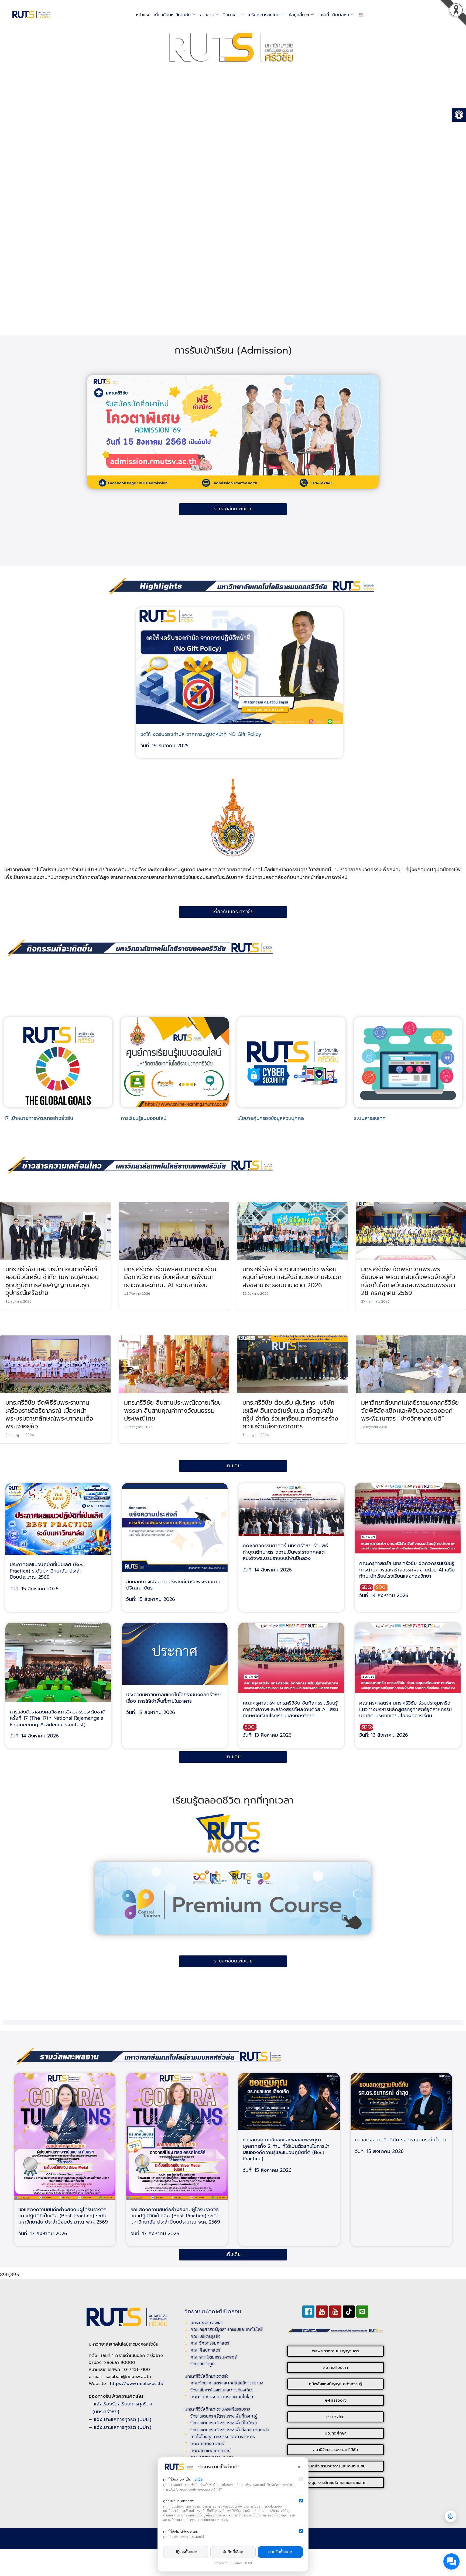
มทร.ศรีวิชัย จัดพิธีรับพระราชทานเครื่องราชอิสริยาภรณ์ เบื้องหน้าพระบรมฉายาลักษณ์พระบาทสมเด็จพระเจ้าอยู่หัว (49, 1414)
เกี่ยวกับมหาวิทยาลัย (172, 15)
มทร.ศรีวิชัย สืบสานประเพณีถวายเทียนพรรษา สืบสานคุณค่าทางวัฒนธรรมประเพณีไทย (173, 1410)
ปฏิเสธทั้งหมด (186, 2552)
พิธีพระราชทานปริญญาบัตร (335, 2351)
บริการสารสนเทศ (264, 15)
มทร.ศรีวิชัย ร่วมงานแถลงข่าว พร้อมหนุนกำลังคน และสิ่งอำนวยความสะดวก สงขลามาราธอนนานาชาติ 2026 (292, 1277)
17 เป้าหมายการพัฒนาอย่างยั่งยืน (39, 1118)
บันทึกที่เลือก (233, 2552)
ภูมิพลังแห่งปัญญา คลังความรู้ (335, 2384)
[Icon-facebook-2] (308, 2312)
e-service (335, 2417)
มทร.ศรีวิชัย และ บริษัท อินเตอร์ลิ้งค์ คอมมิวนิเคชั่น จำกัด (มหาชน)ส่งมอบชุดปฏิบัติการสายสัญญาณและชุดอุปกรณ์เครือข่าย (52, 1281)
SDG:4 (367, 1588)
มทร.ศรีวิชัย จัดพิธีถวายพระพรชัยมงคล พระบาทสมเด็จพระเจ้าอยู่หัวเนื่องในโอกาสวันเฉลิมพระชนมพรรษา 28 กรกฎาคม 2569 (408, 1281)
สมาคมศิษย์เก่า (335, 2367)
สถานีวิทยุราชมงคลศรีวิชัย (335, 2450)
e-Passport (335, 2400)
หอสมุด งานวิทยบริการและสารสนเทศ (335, 2482)
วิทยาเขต (231, 15)
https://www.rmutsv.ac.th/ (137, 2384)
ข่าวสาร (207, 15)
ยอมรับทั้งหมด (280, 2552)
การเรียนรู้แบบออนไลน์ (144, 1118)
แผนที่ (324, 15)
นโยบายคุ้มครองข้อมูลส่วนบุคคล (271, 1118)
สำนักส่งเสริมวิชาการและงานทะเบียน (335, 2466)
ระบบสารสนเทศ (370, 1118)
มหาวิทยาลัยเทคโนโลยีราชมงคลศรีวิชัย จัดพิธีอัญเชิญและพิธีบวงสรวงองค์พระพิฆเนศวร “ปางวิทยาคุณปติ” (410, 1410)
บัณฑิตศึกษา (335, 2433)
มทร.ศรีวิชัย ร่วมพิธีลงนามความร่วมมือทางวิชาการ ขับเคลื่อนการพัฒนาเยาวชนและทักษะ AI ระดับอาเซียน (170, 1277)
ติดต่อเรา (341, 15)
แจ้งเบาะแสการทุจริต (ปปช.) (123, 2419)
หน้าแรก (143, 15)
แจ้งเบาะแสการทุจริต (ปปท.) (123, 2427)
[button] (454, 15)
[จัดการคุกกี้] (451, 2516)
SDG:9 (382, 1588)
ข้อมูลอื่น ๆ (299, 15)
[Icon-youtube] (322, 2312)
